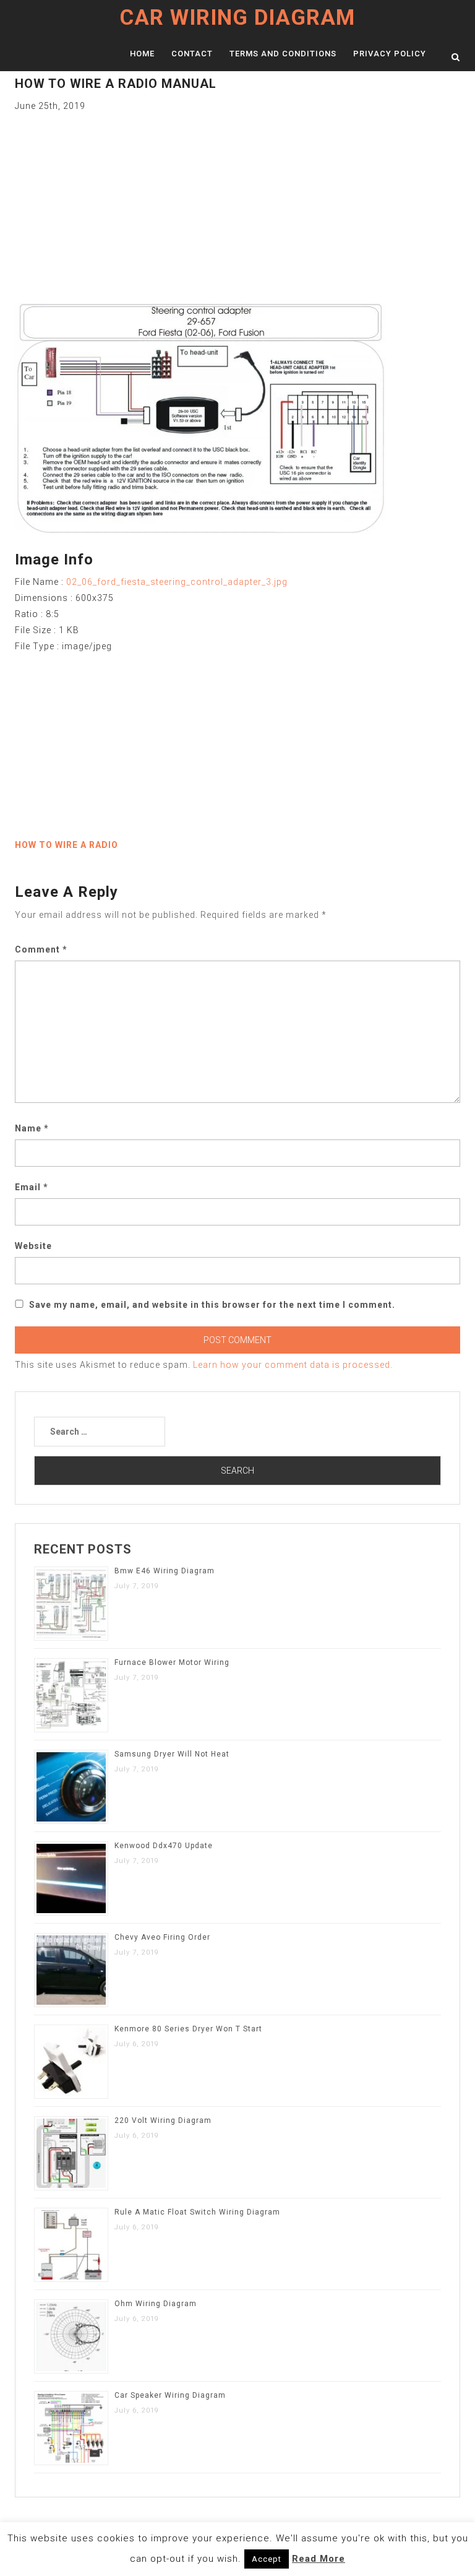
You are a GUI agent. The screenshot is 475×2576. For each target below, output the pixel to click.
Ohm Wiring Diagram (156, 2304)
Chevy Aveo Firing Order (162, 1937)
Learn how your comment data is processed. (293, 1365)
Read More (319, 2559)
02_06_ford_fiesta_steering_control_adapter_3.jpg (177, 582)
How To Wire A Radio (66, 845)
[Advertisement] (237, 201)
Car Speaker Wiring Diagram (170, 2395)
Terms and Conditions (283, 54)
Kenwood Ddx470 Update (164, 1846)
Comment (41, 949)
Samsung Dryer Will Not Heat (172, 1754)
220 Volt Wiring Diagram (163, 2120)
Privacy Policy (390, 54)
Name (32, 1128)
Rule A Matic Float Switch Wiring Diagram (197, 2212)
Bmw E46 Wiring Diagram (165, 1571)
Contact (192, 54)
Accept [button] (267, 2559)
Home (142, 54)
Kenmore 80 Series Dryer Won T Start (188, 2029)
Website (33, 1246)
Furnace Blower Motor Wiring (172, 1662)
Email (32, 1187)
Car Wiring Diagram (237, 18)
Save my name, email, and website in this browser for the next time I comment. (212, 1305)
